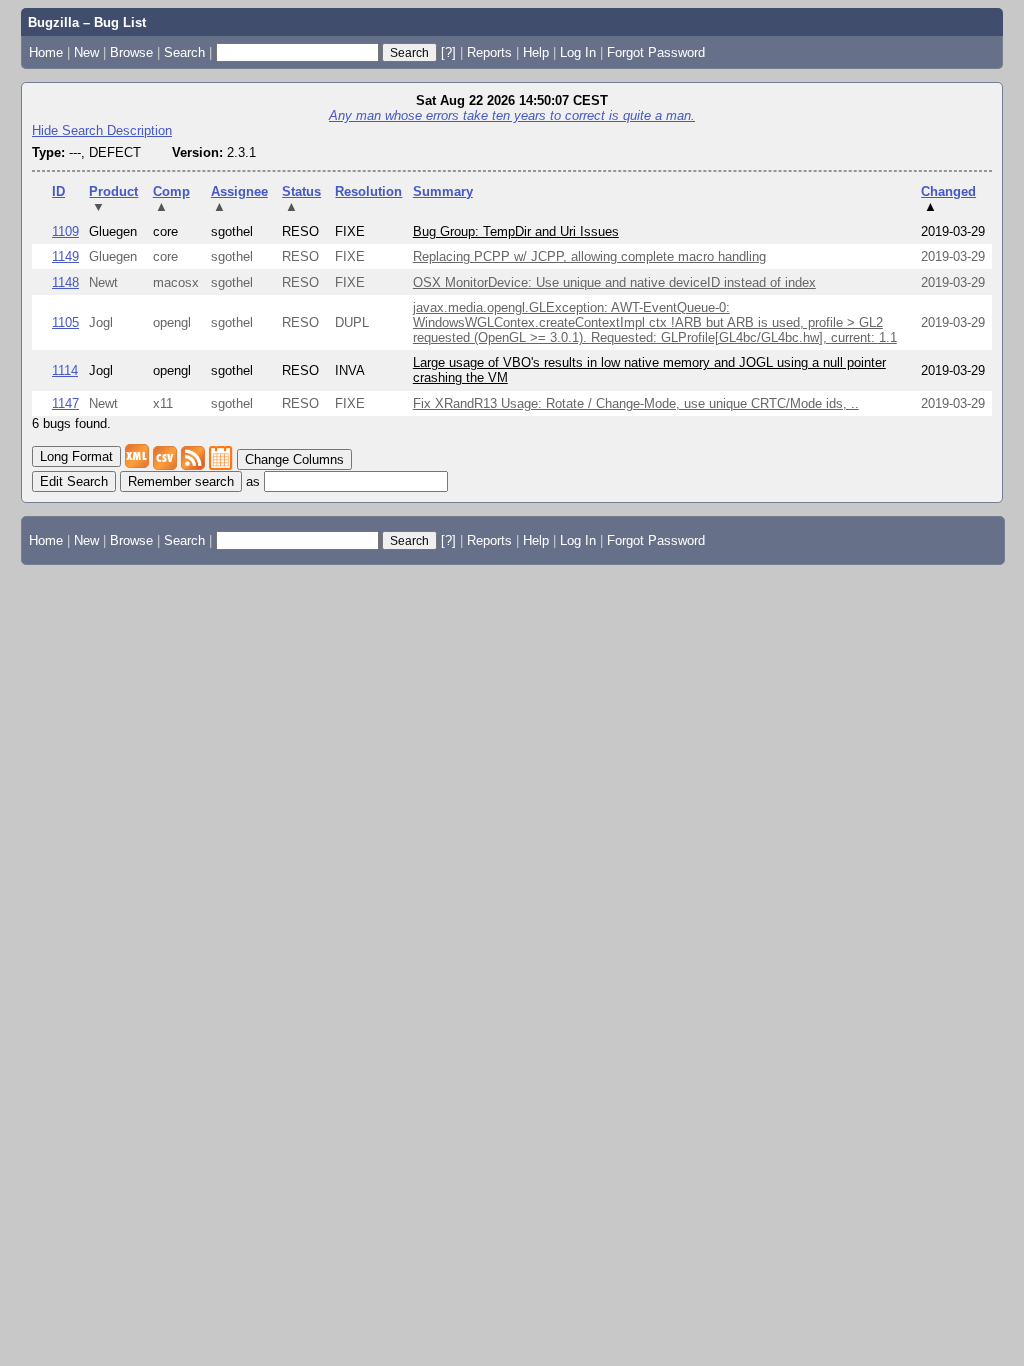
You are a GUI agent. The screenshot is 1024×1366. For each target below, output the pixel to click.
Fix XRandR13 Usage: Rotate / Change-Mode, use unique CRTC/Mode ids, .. (636, 403)
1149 (65, 256)
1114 (65, 370)
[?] (448, 52)
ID (58, 191)
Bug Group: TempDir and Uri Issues (516, 231)
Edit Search (74, 481)
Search (184, 52)
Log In (578, 52)
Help (536, 52)
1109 (65, 231)
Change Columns (294, 459)
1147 (65, 403)
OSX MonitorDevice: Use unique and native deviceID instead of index (614, 282)
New (86, 52)
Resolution (368, 191)
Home (46, 52)
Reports (489, 52)
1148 (65, 282)
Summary (443, 191)
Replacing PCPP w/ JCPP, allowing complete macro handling (589, 256)
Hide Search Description (102, 130)
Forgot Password (656, 52)
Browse (131, 52)
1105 (65, 322)
